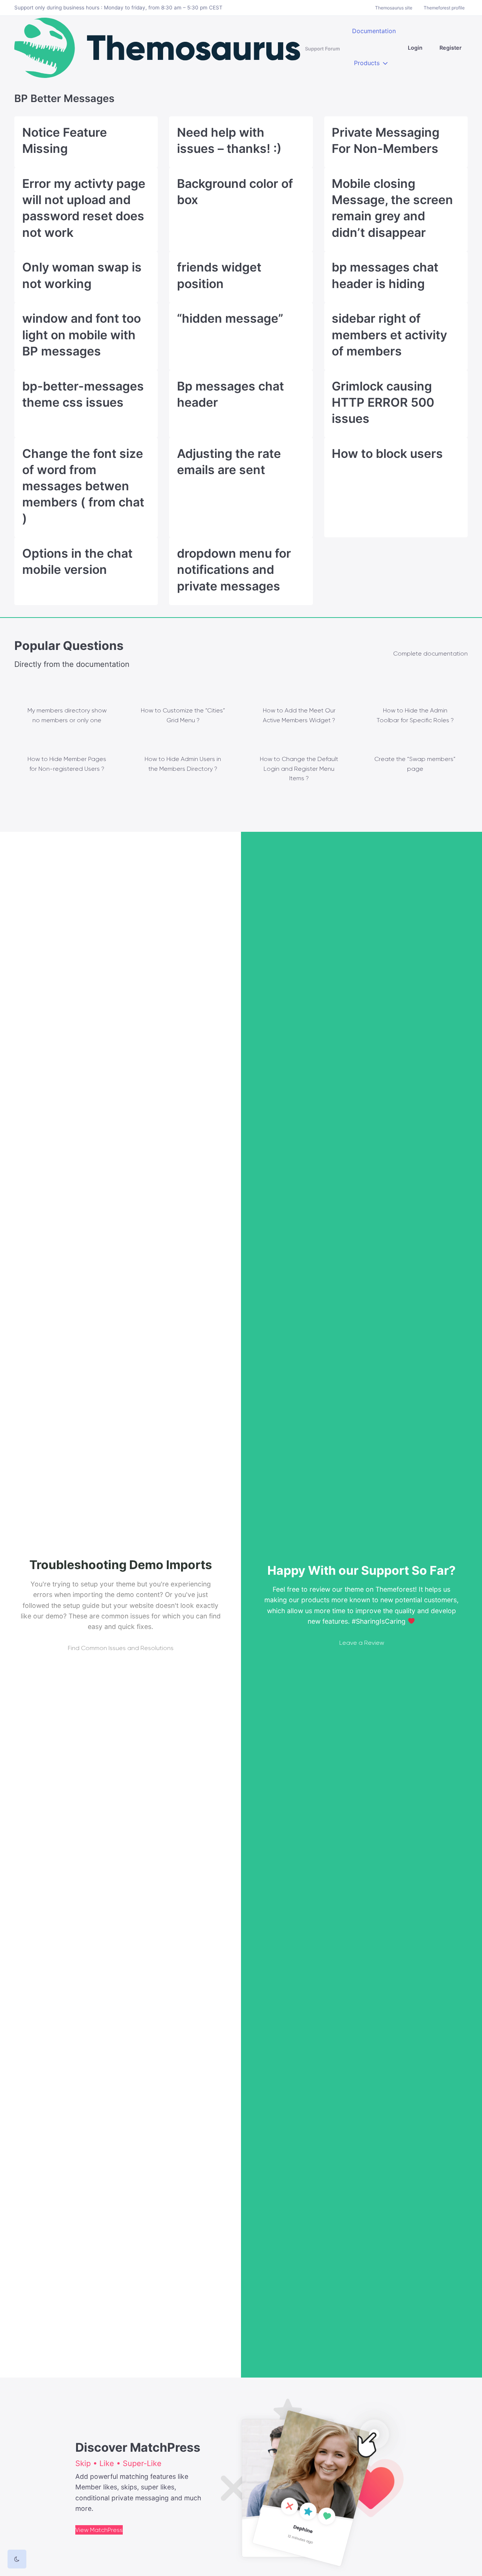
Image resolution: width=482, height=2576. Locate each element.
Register (451, 48)
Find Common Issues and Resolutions (121, 1648)
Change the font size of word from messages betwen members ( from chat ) (83, 486)
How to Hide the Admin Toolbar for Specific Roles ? (415, 715)
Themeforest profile (444, 8)
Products (367, 63)
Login (415, 48)
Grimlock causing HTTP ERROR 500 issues (383, 402)
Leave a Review (362, 1643)
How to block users (387, 454)
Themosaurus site (394, 8)
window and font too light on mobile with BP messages (82, 335)
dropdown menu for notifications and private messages (234, 570)
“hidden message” (230, 318)
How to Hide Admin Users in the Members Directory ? (183, 764)
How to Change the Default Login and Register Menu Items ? (299, 769)
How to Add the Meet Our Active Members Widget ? (299, 715)
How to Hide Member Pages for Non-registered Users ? (67, 764)
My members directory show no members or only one (67, 715)
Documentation (374, 31)
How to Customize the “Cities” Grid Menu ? (183, 715)
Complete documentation (430, 654)
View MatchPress (99, 2530)
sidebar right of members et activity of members (389, 335)
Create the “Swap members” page (415, 764)
